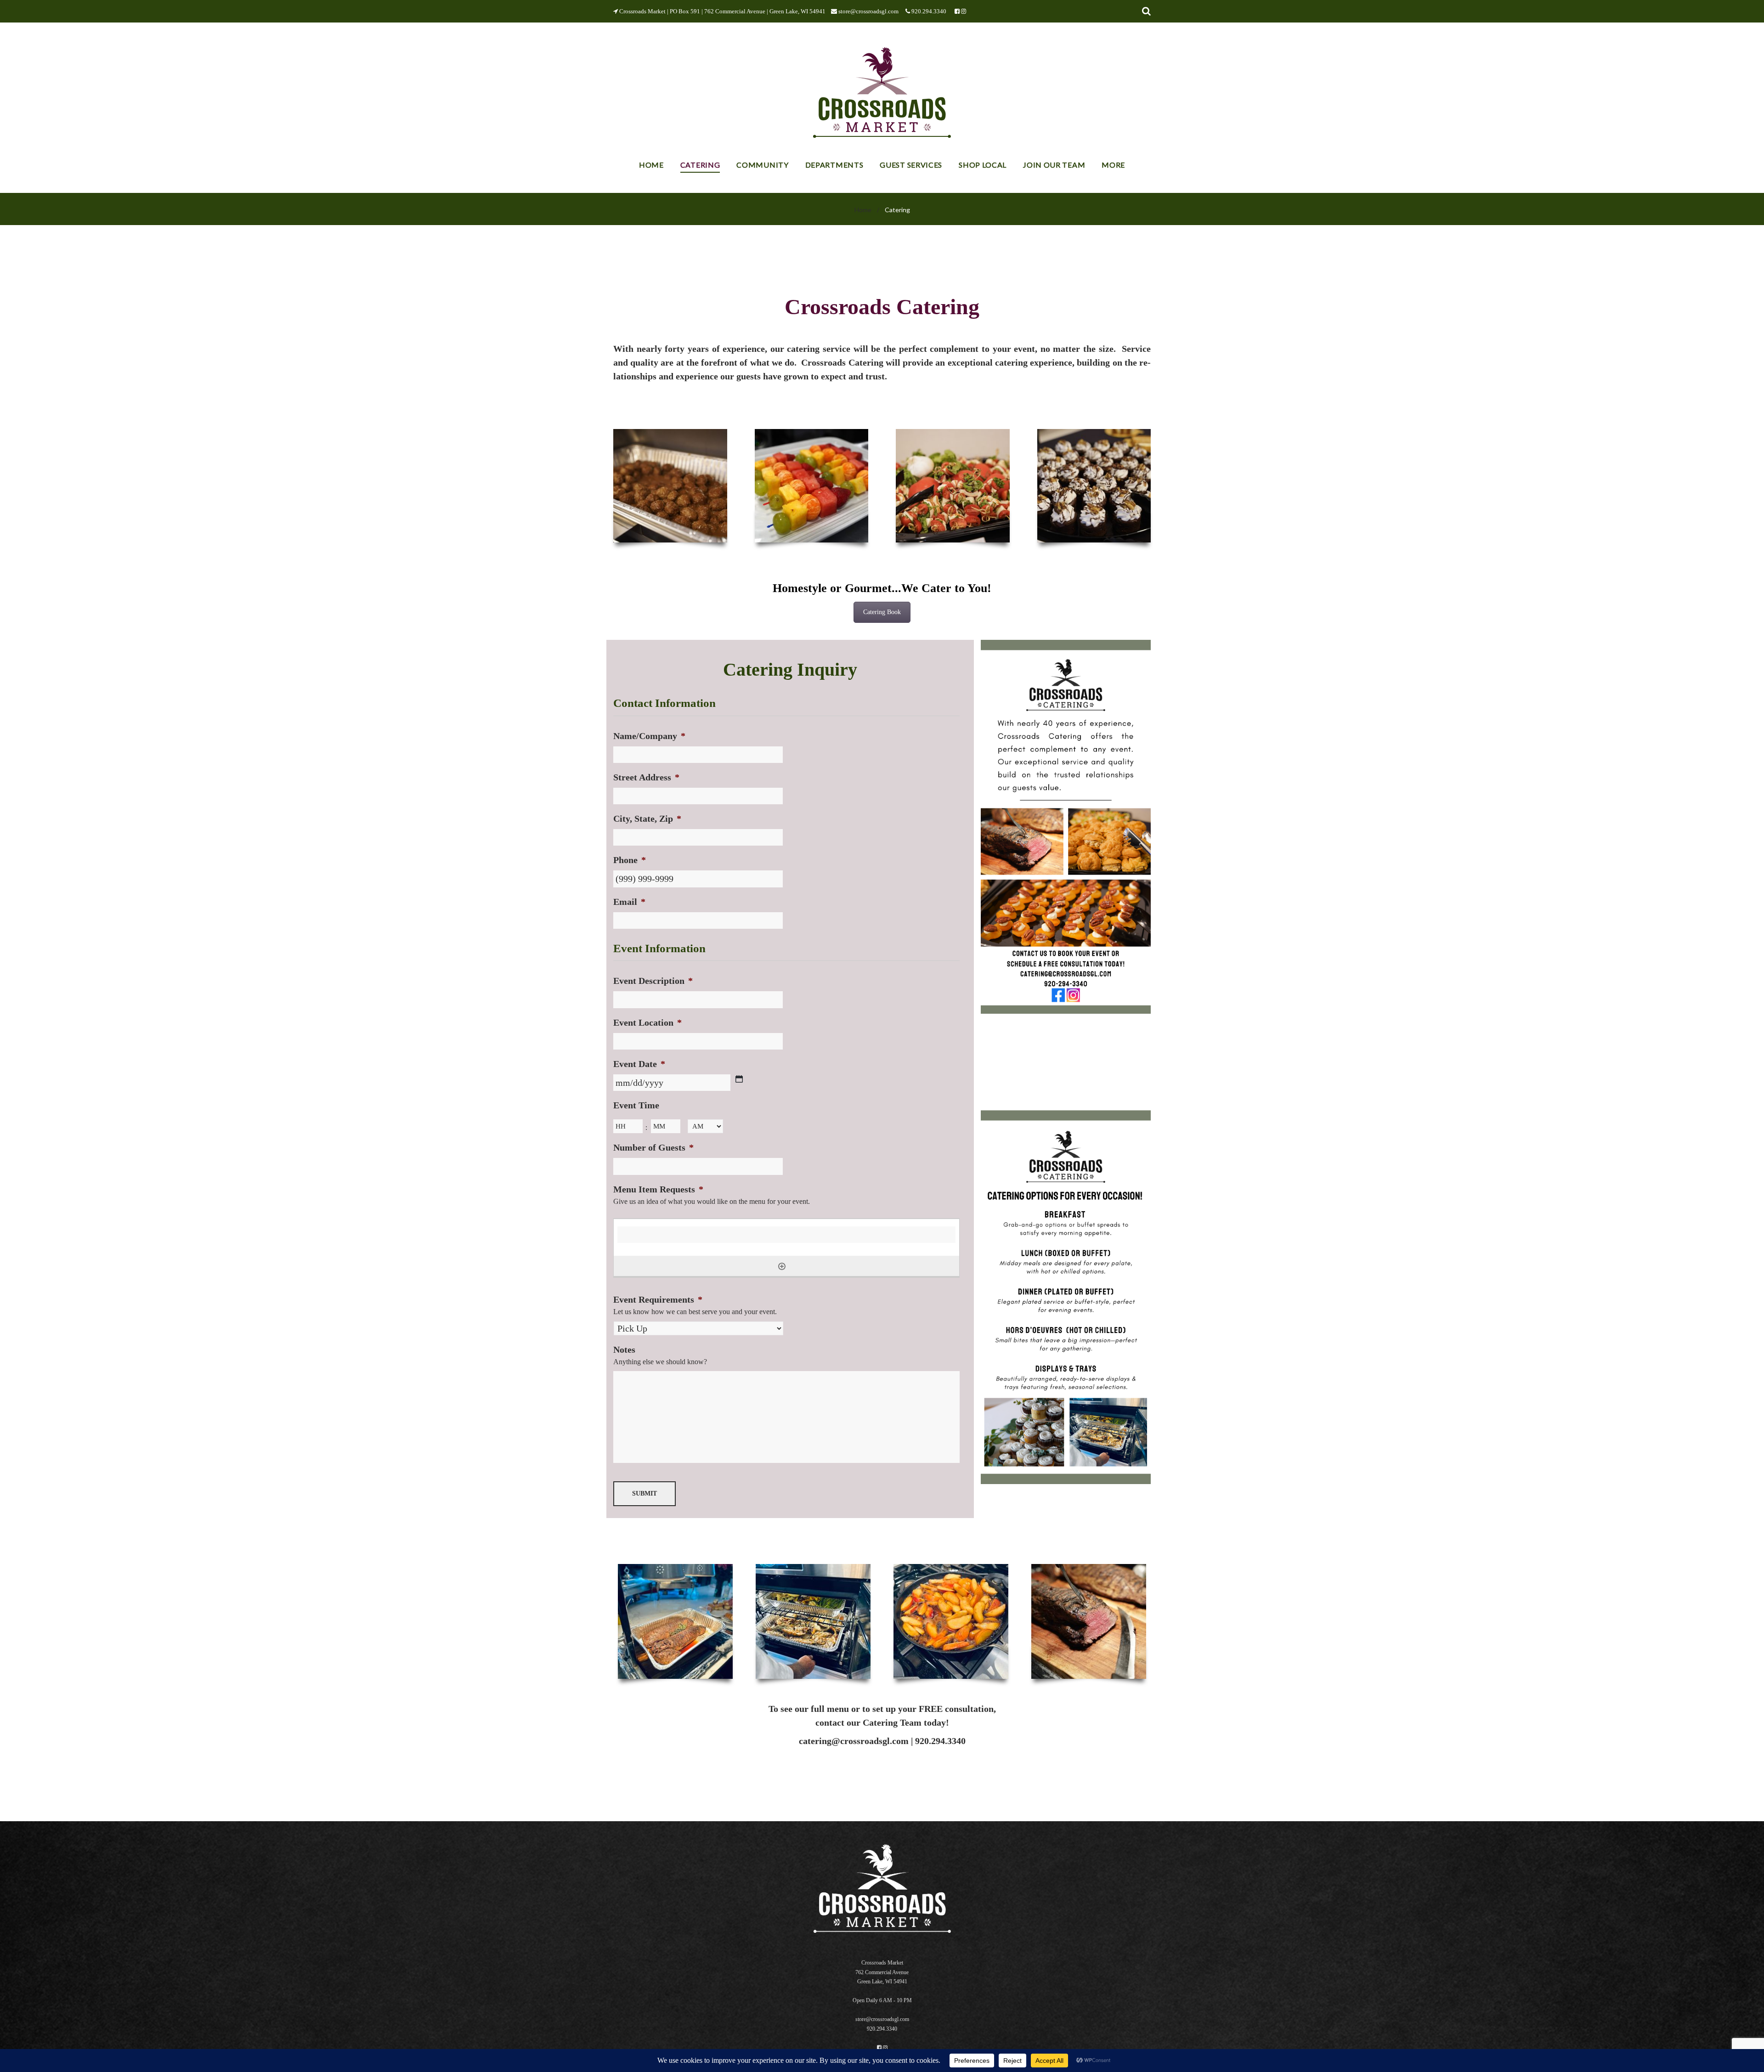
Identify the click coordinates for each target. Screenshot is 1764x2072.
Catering (700, 165)
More (1113, 165)
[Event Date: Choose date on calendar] (739, 1079)
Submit (645, 1493)
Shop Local (983, 165)
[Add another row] (782, 1266)
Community (762, 165)
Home (651, 165)
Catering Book (882, 612)
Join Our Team (1054, 165)
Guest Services (911, 165)
